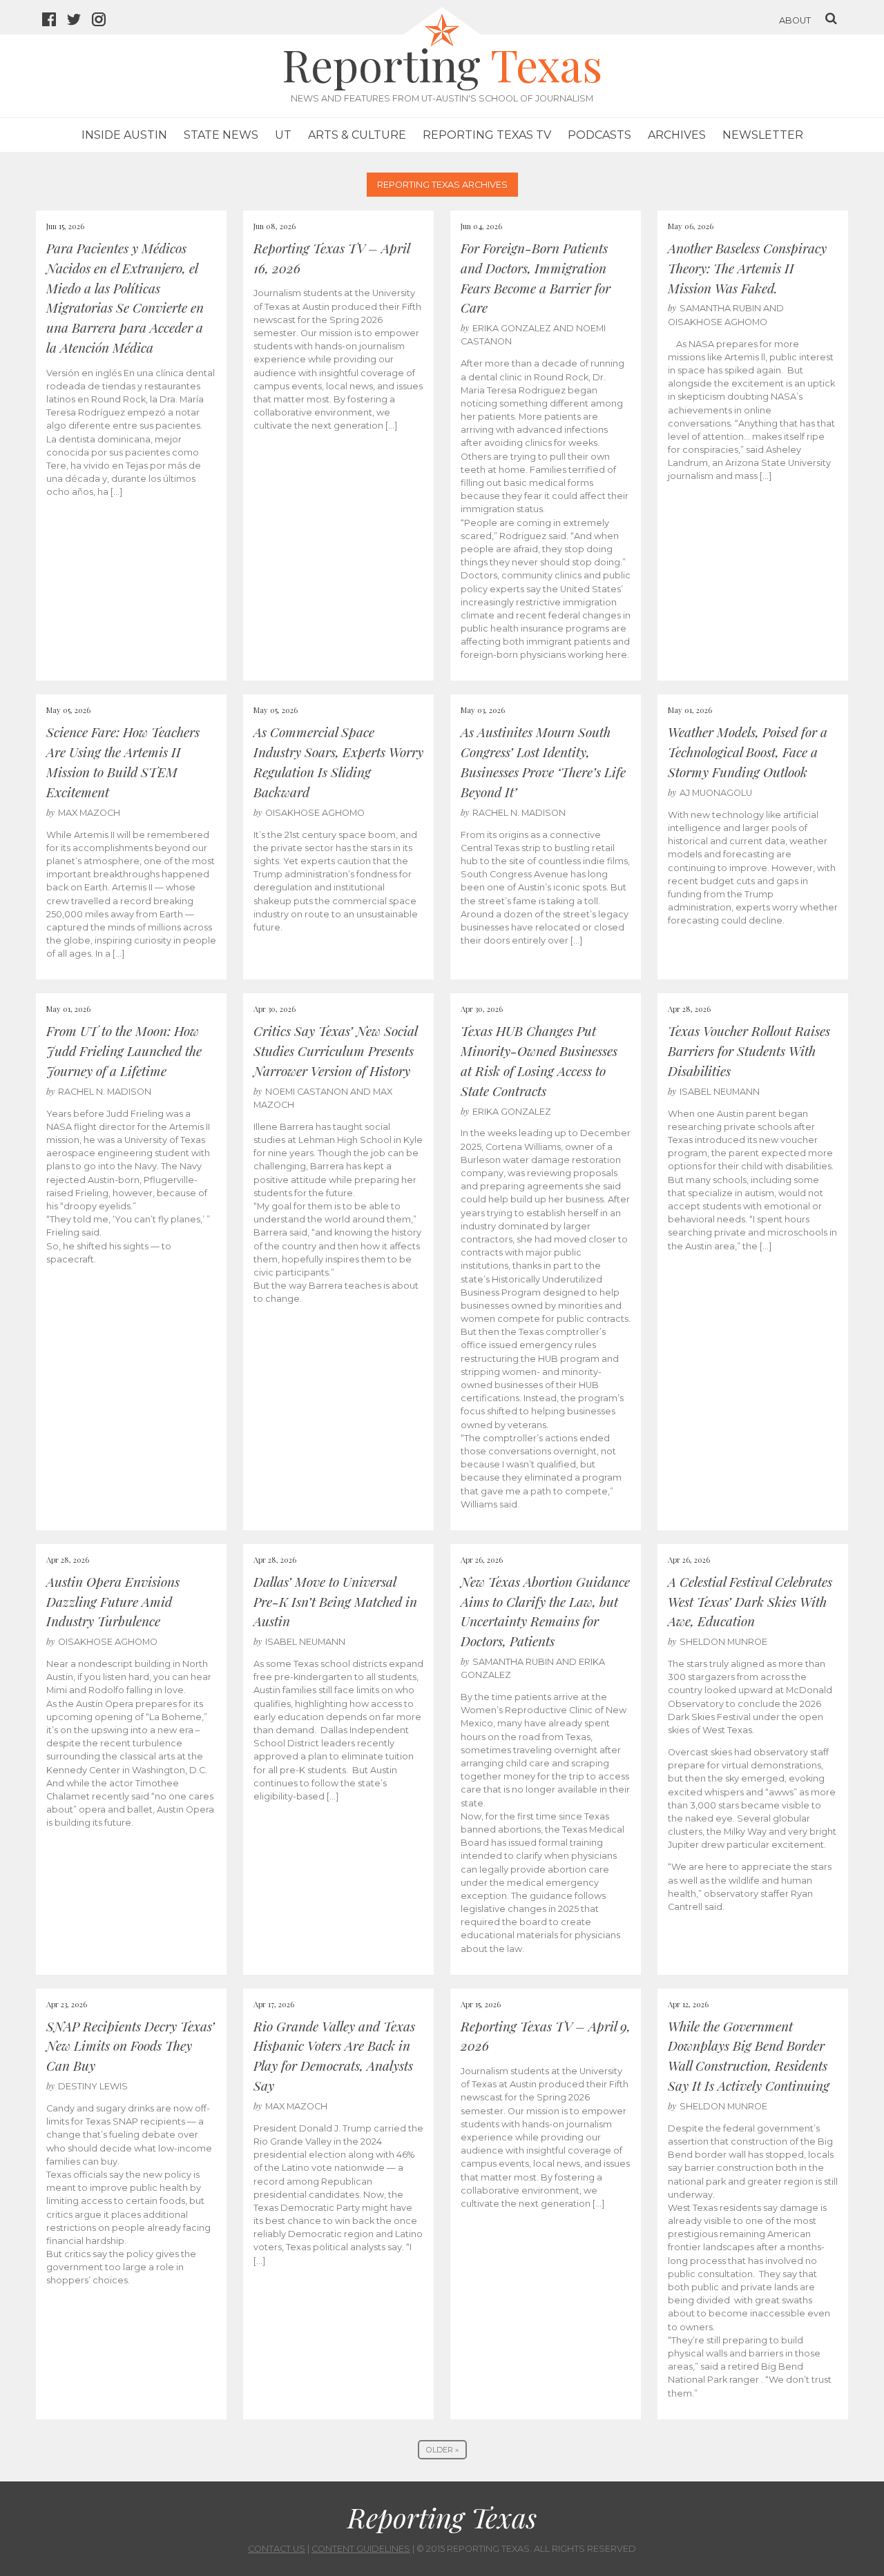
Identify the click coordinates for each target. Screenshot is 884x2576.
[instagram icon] (104, 21)
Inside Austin (124, 135)
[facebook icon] (55, 21)
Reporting (442, 64)
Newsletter (763, 135)
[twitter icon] (79, 21)
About (795, 20)
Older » (442, 2450)
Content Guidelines (361, 2549)
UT (283, 135)
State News (221, 135)
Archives (677, 135)
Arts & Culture (357, 135)
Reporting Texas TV (487, 135)
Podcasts (599, 135)
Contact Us (277, 2549)
